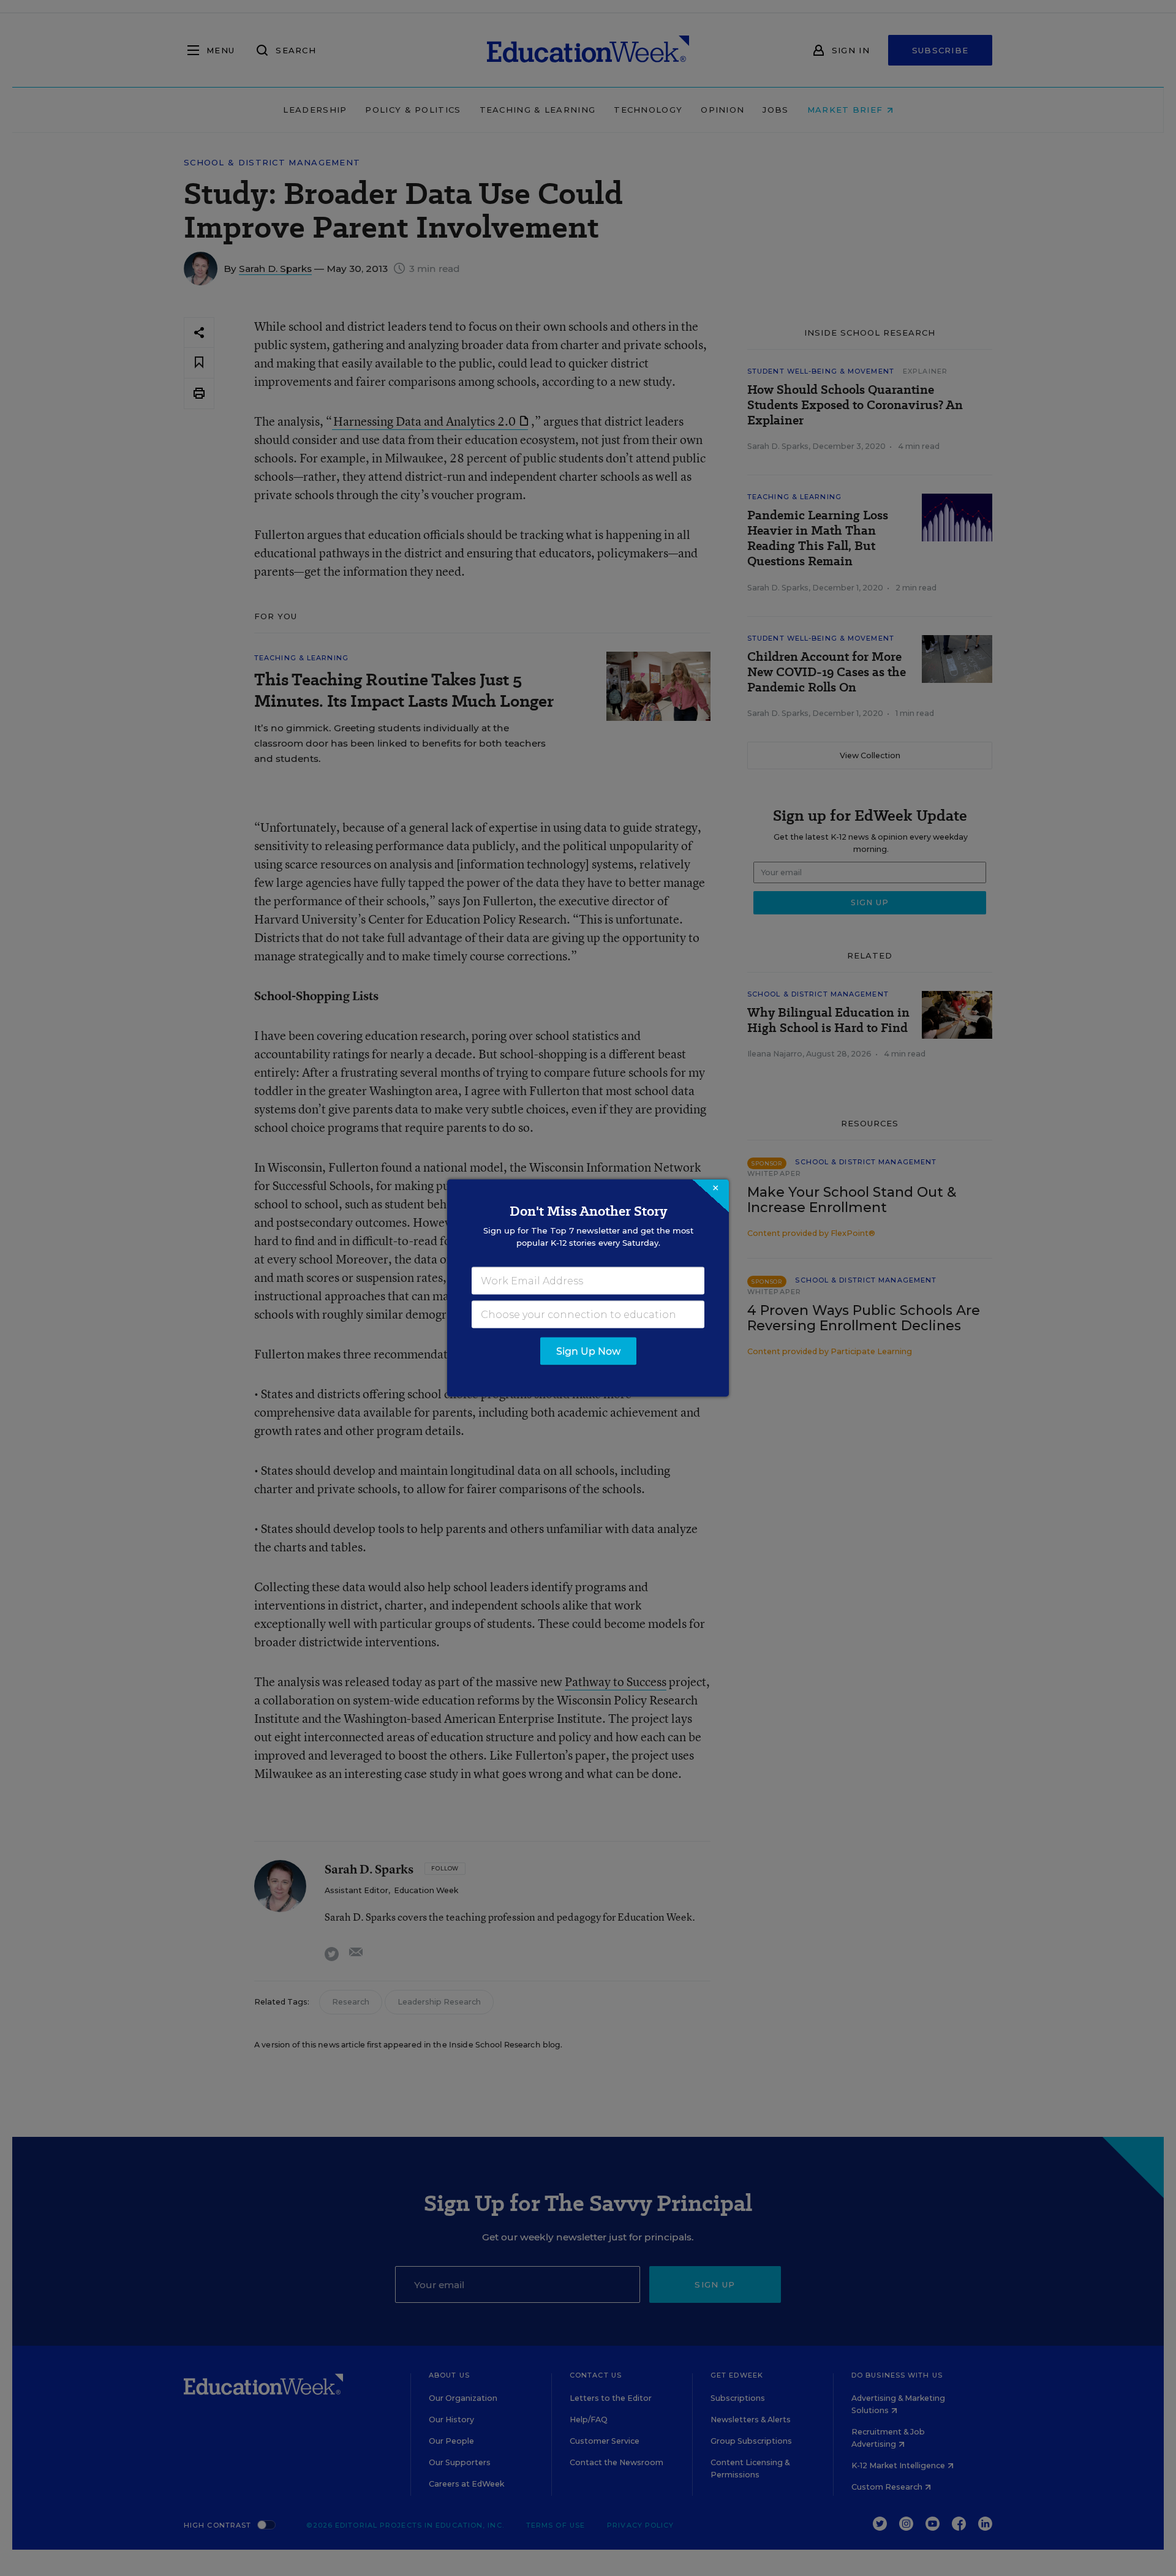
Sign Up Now (588, 1351)
